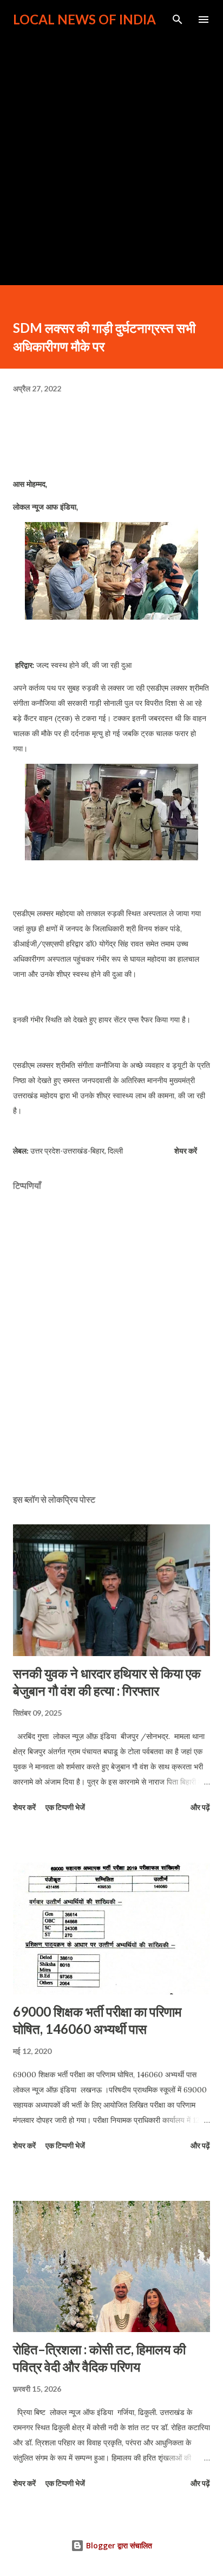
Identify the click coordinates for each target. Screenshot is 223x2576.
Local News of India (84, 19)
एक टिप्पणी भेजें (65, 1807)
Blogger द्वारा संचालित (118, 2545)
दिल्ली (115, 1151)
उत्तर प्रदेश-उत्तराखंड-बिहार (67, 1151)
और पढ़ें (200, 1807)
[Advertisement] (111, 151)
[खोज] (178, 20)
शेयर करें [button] (186, 1151)
